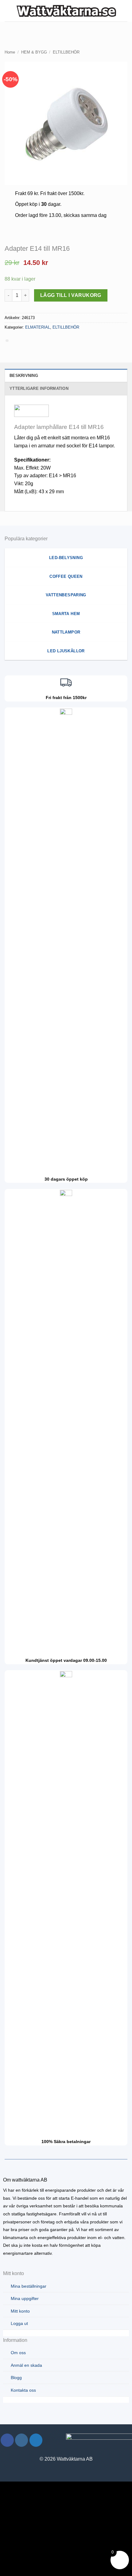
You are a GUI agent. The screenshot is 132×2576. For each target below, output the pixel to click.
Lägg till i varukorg (71, 295)
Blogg (16, 2378)
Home (10, 52)
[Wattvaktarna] (67, 11)
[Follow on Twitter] (36, 2440)
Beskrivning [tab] (24, 376)
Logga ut (19, 2323)
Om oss (18, 2353)
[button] (8, 11)
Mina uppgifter (25, 2298)
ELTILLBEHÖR (66, 52)
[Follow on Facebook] (7, 2440)
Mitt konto (20, 2311)
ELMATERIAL (38, 327)
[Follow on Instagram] (22, 2440)
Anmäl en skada (26, 2365)
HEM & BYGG (34, 52)
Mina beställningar (29, 2286)
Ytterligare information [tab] (39, 388)
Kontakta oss (23, 2390)
